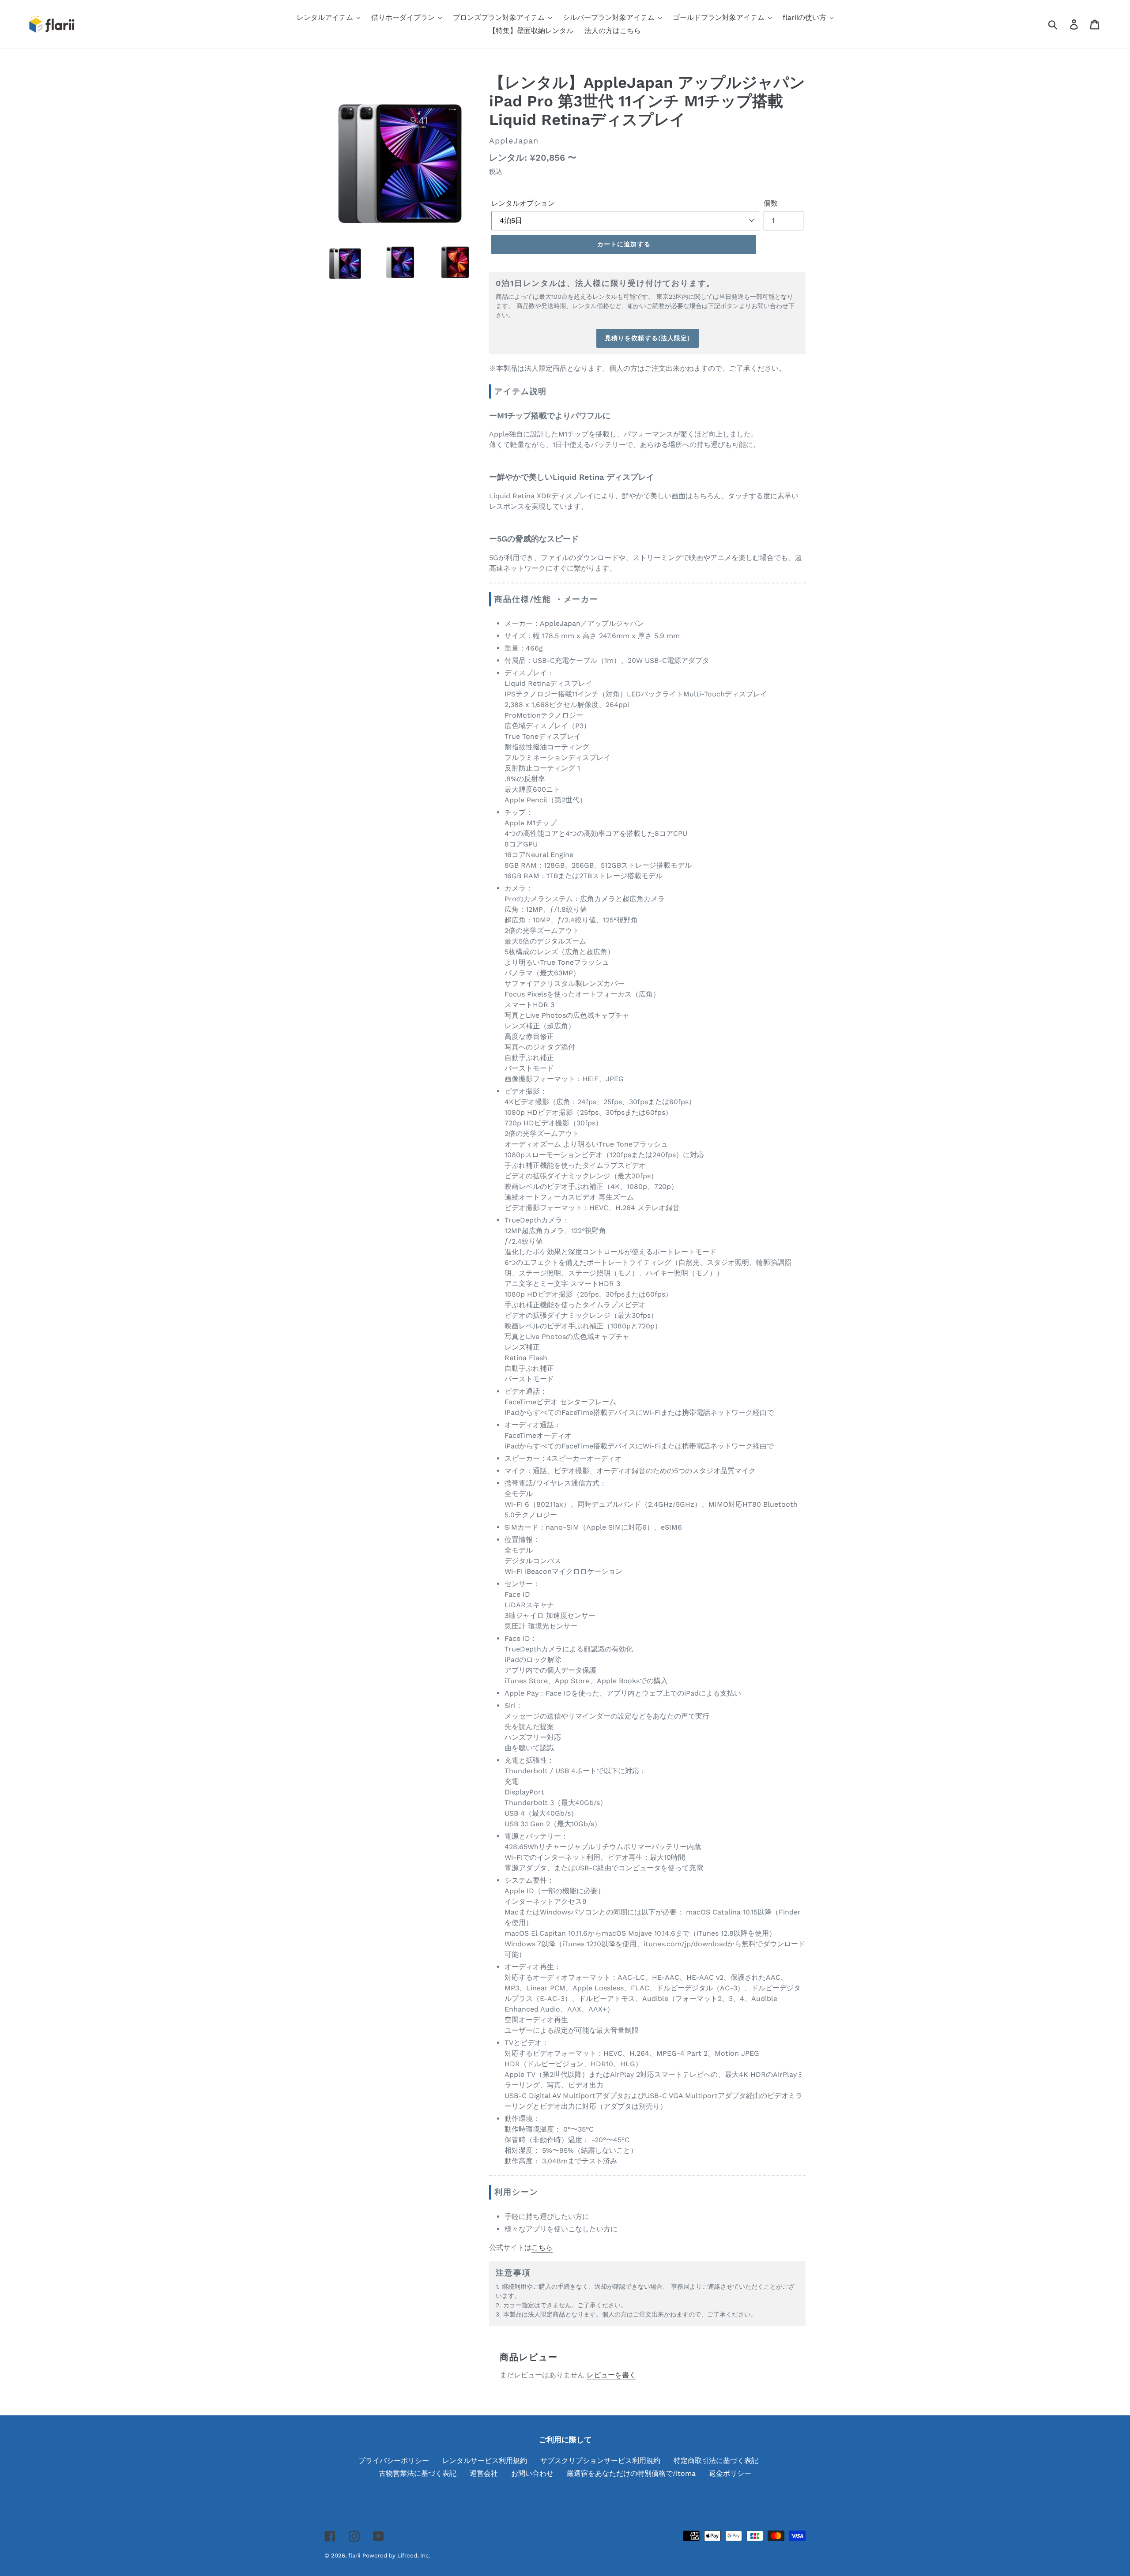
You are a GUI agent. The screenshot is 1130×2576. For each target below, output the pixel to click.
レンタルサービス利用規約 (485, 2461)
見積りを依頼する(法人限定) (648, 338)
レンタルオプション (523, 203)
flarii (354, 2555)
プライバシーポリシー (394, 2461)
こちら (542, 2247)
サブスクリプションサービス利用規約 (600, 2461)
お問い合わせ (532, 2473)
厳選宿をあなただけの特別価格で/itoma (631, 2473)
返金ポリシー (730, 2473)
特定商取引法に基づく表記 (716, 2461)
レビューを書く (611, 2375)
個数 (771, 203)
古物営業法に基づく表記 (418, 2473)
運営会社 (484, 2473)
